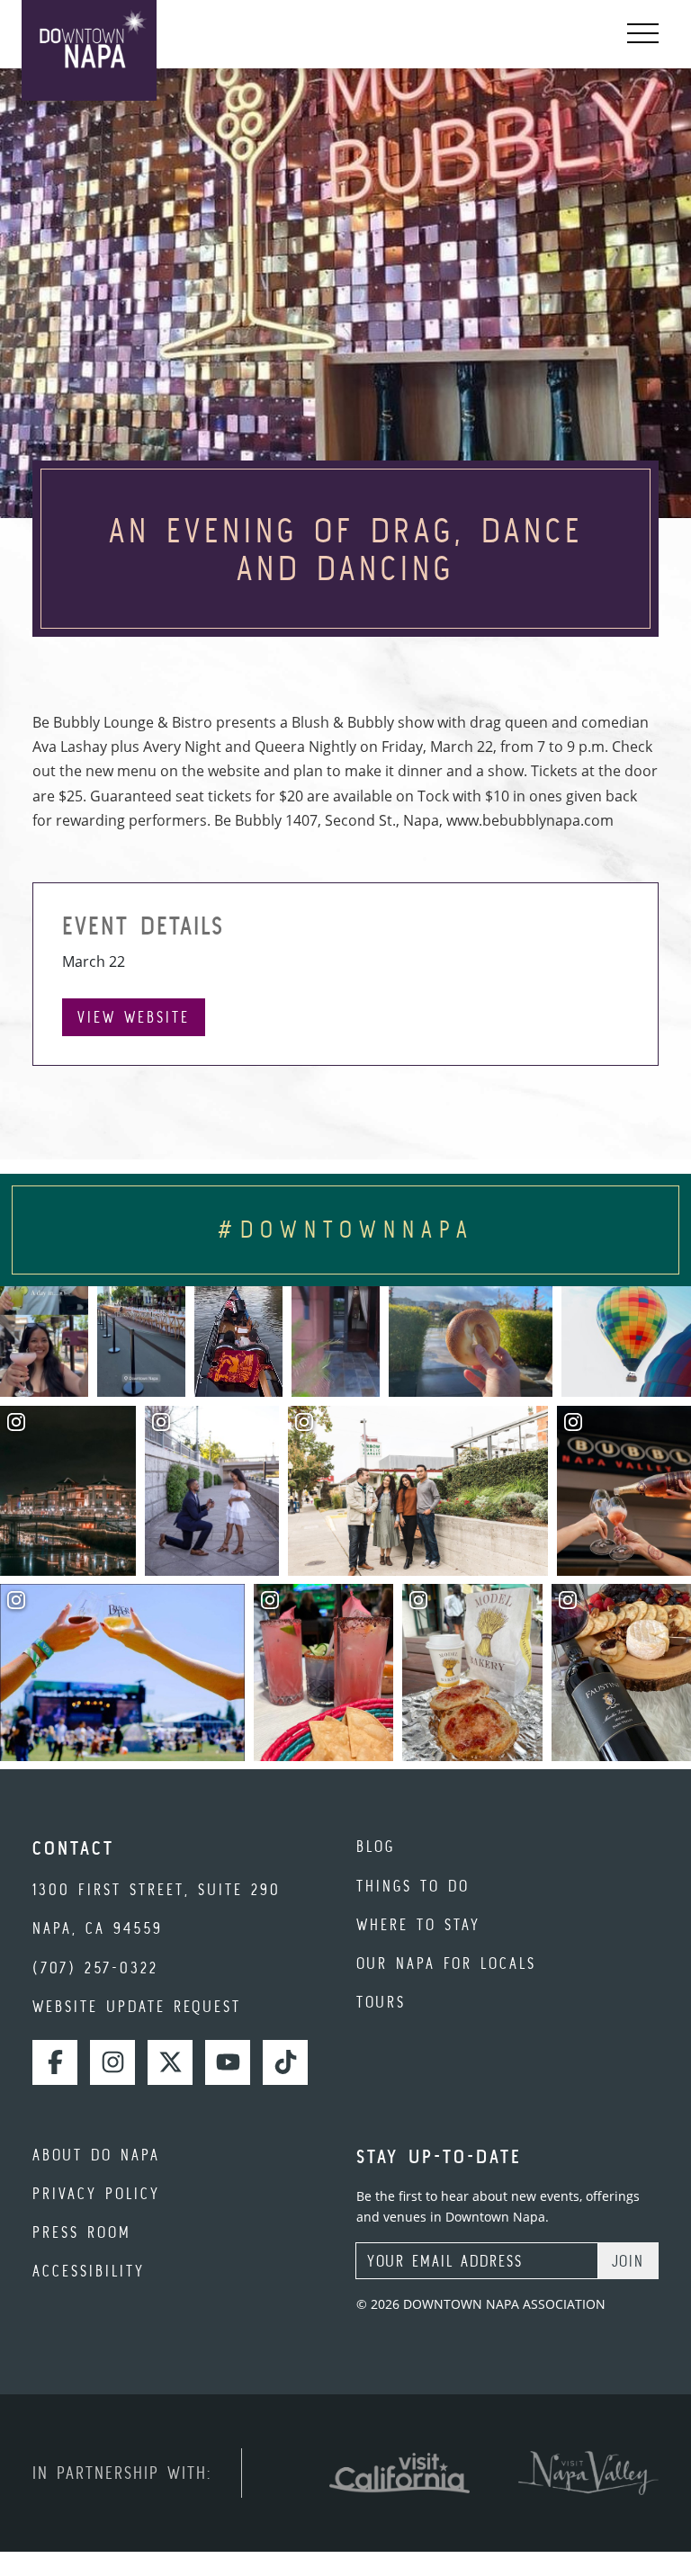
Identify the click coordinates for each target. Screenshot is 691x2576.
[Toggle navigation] (643, 34)
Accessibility (89, 2271)
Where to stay (418, 1924)
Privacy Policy (96, 2193)
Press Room (82, 2232)
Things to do (413, 1886)
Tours (381, 2002)
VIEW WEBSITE (134, 1017)
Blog (376, 1846)
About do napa (96, 2155)
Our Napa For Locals (446, 1963)
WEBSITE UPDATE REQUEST (137, 2006)
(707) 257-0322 (95, 1968)
